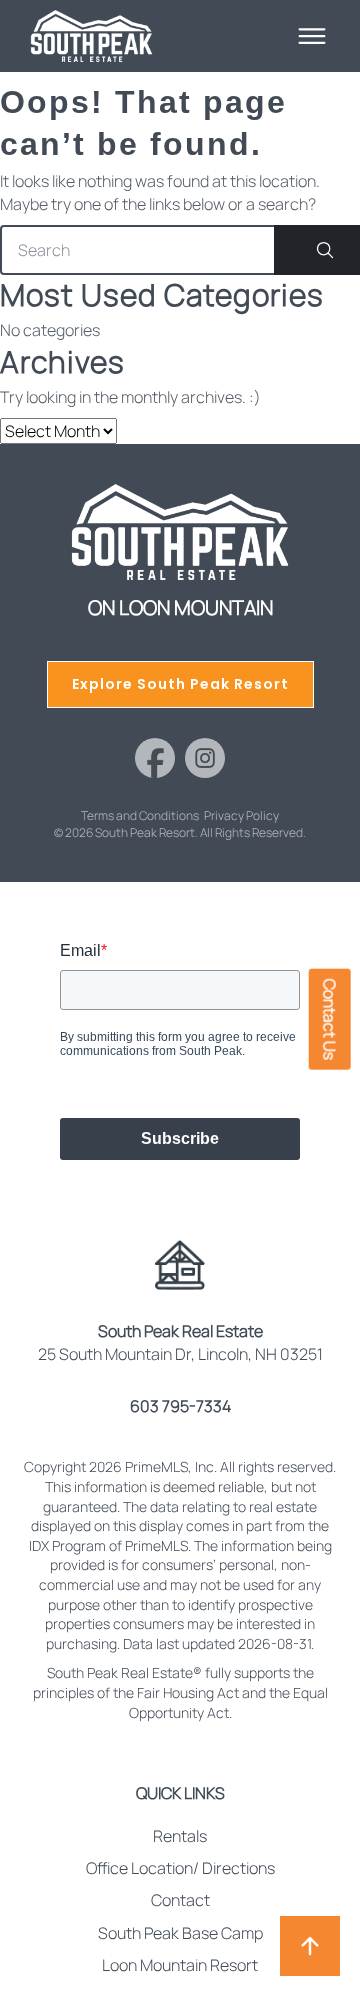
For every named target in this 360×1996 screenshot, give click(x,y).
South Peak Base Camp (180, 1933)
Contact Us (330, 1019)
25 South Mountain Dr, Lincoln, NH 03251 (180, 1342)
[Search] (317, 250)
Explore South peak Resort (180, 684)
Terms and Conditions (140, 816)
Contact (180, 1900)
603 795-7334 (180, 1406)
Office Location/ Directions (180, 1868)
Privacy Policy (241, 816)
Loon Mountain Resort (180, 1965)
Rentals (180, 1836)
